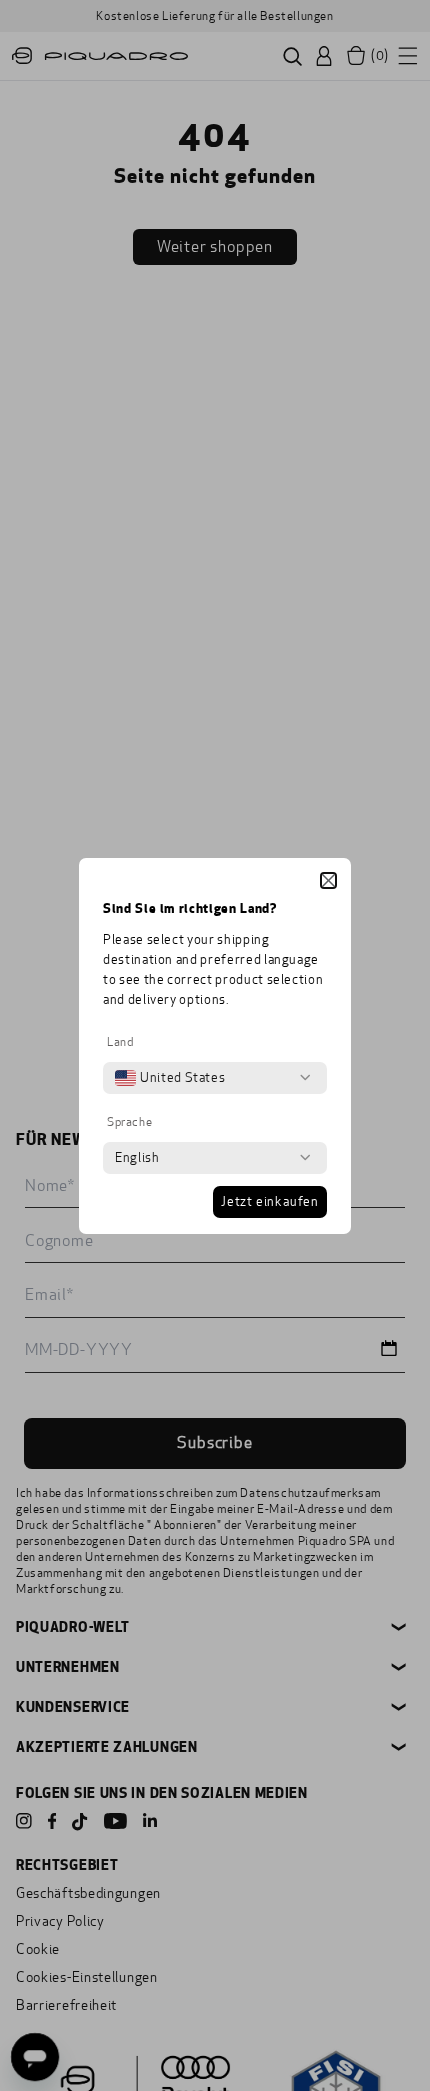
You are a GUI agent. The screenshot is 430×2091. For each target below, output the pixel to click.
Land (120, 1042)
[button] (328, 880)
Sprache (129, 1122)
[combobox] (170, 1078)
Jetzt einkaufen (270, 1202)
